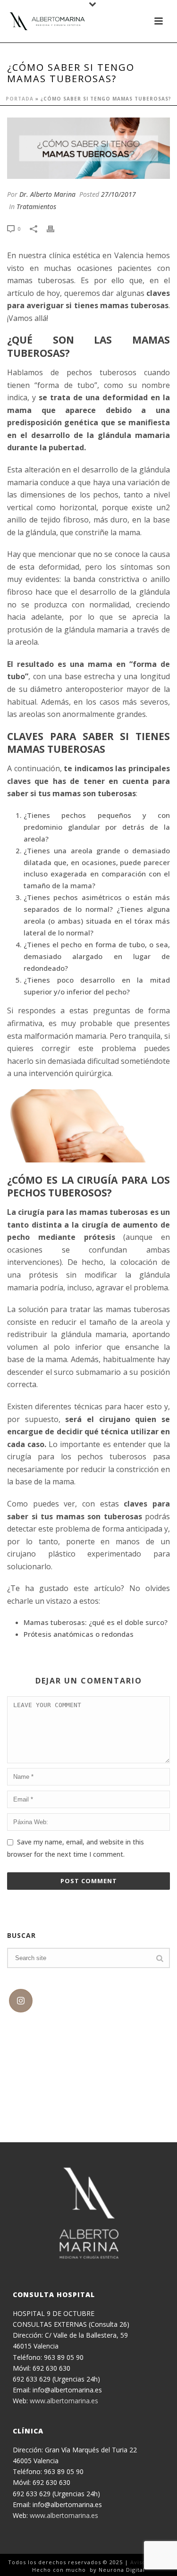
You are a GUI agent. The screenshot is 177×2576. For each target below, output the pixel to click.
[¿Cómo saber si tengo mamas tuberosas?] (88, 148)
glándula (155, 592)
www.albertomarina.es (64, 2401)
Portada (20, 99)
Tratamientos (36, 206)
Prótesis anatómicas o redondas (79, 1634)
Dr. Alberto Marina (47, 194)
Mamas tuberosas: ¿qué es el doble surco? (96, 1622)
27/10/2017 (118, 194)
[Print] (55, 228)
